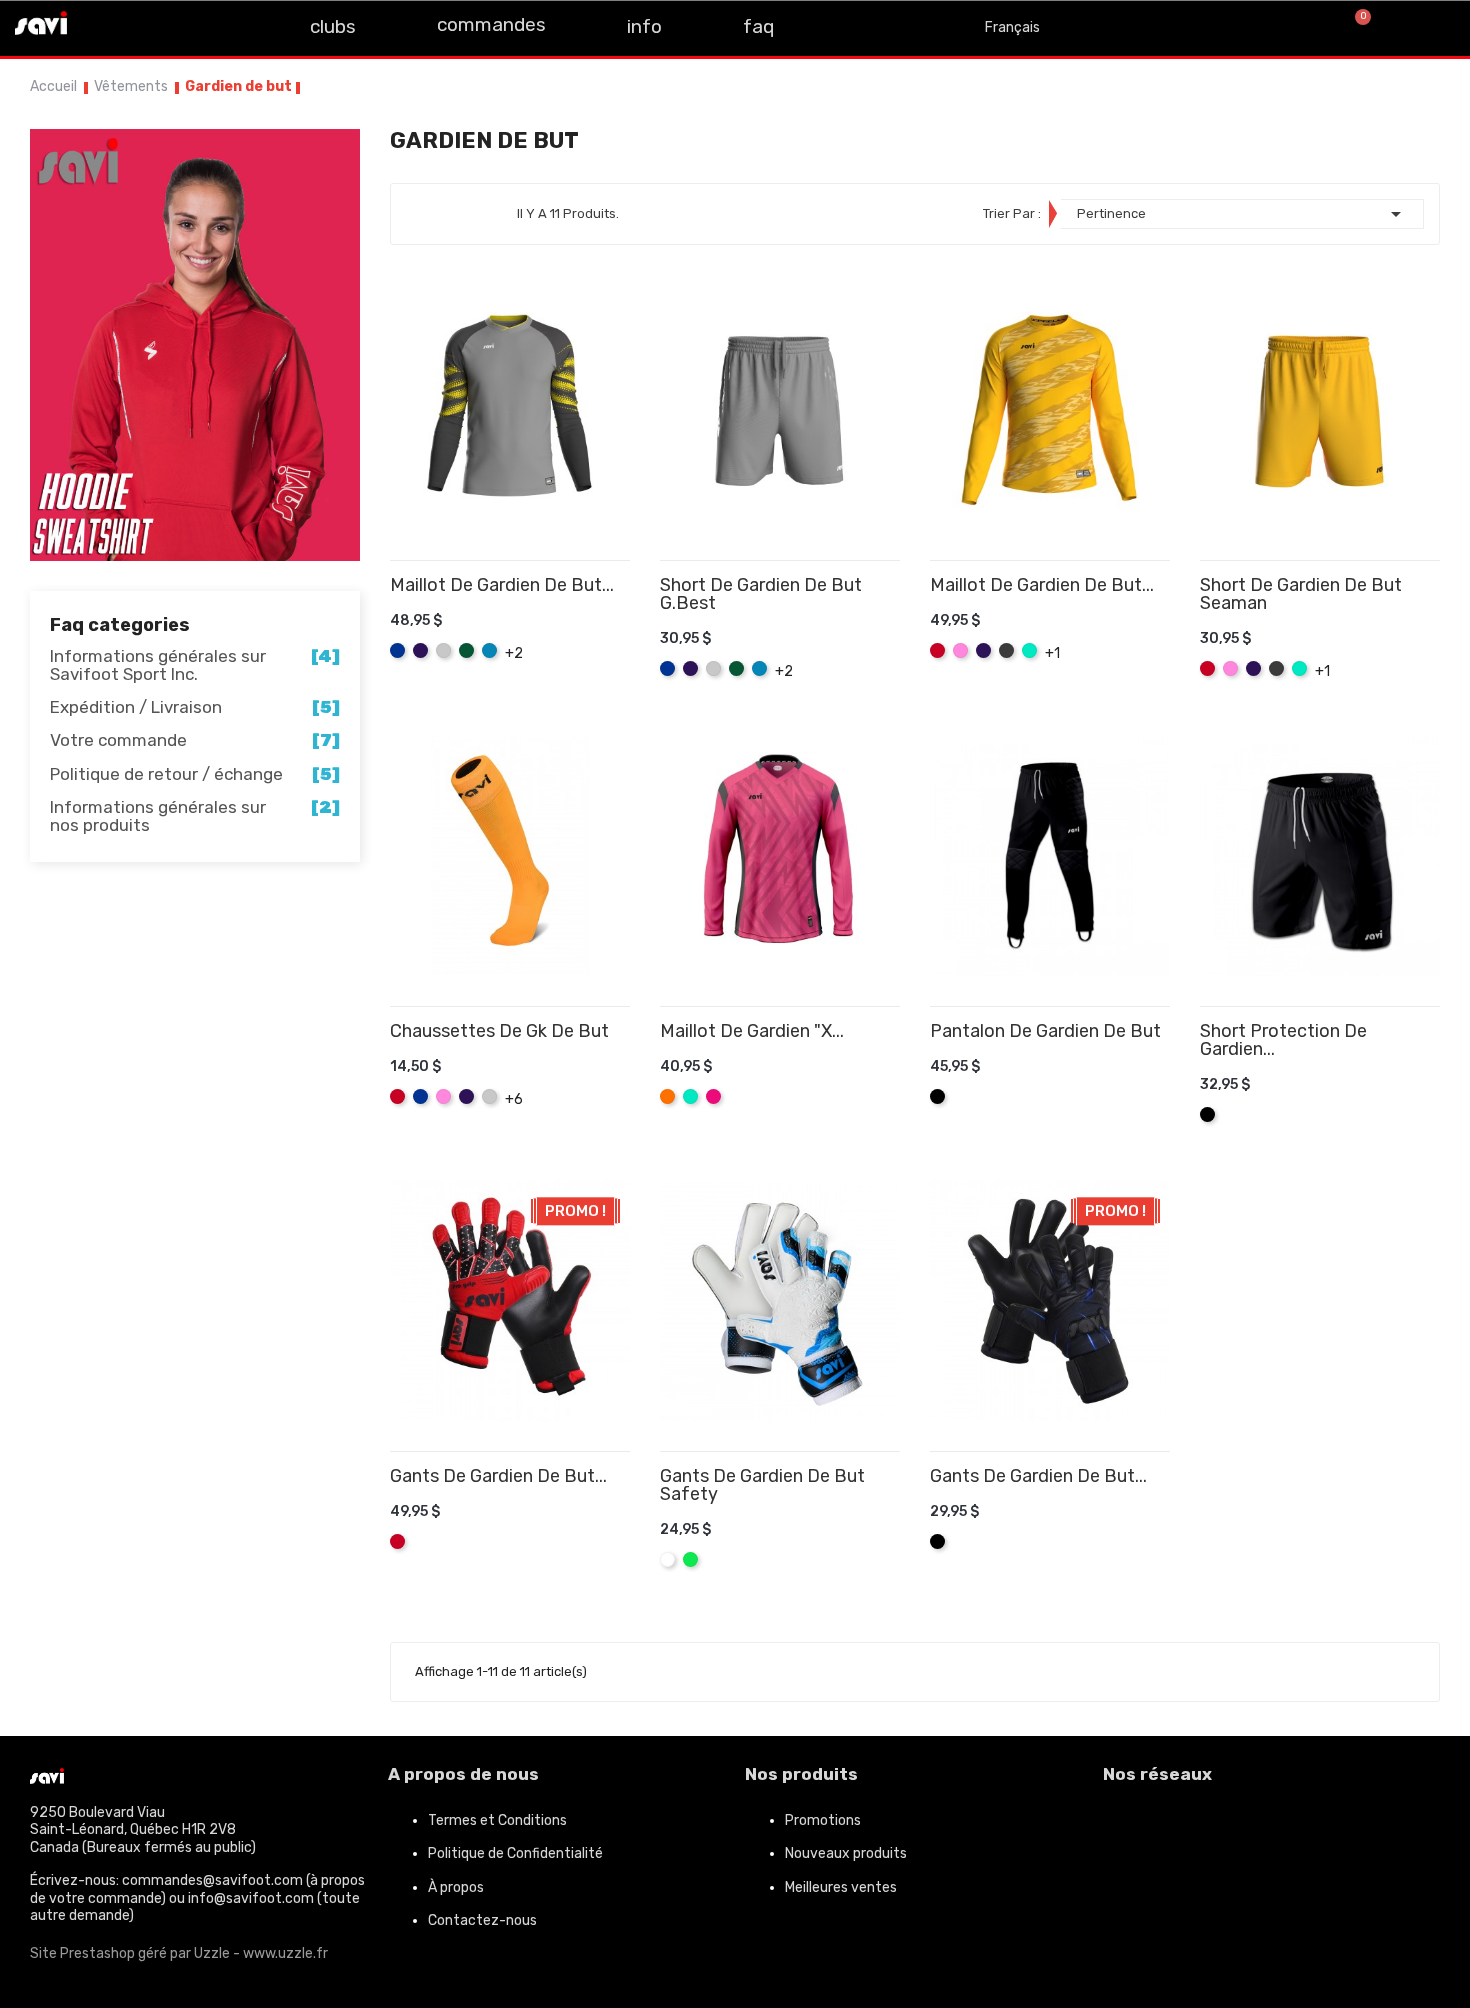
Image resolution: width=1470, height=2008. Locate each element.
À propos (456, 1887)
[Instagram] (152, 26)
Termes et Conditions (497, 1820)
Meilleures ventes (841, 1887)
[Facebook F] (107, 26)
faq (758, 26)
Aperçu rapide (622, 640)
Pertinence (1242, 214)
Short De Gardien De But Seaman (1301, 594)
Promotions (823, 1820)
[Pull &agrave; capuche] (195, 344)
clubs (333, 26)
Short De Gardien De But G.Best (761, 594)
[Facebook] (1128, 1829)
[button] (1288, 28)
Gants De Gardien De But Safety (762, 1485)
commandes (491, 24)
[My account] (1429, 28)
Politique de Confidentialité (515, 1853)
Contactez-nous (482, 1920)
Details (593, 640)
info (644, 26)
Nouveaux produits (846, 1853)
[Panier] (1354, 28)
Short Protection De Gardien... (1283, 1040)
